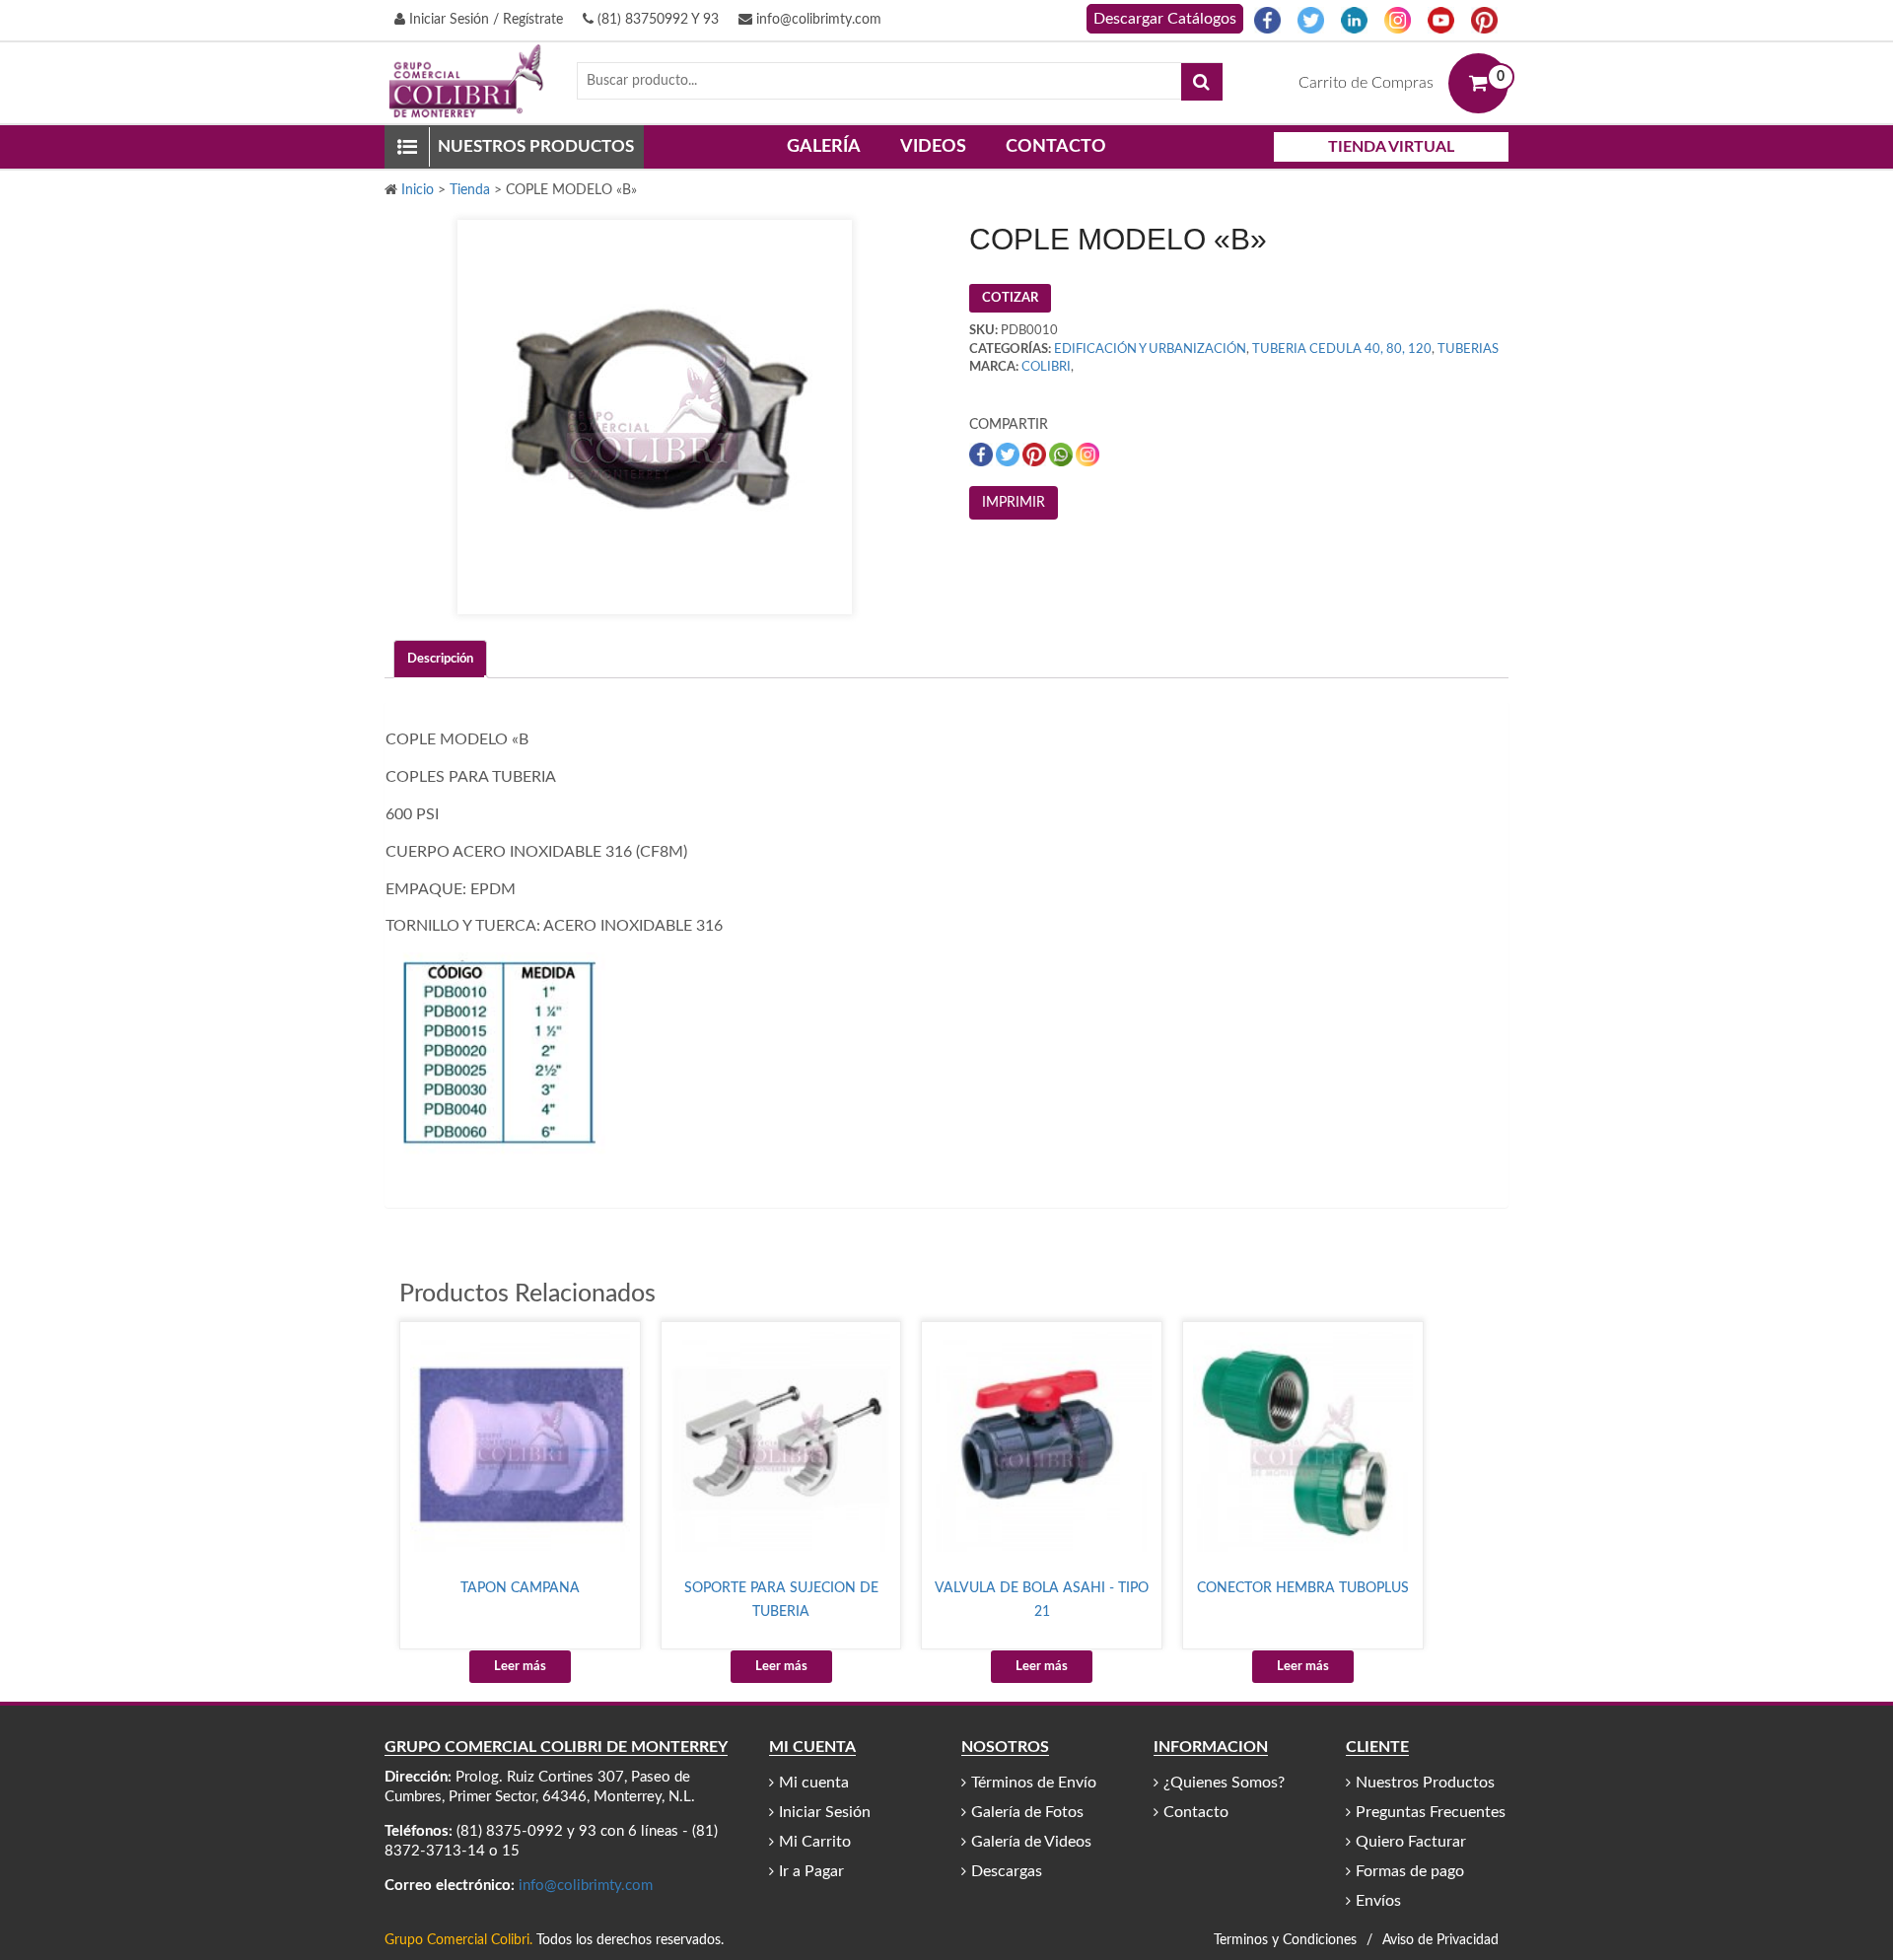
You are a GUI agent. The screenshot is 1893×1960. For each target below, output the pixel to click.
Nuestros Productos (1425, 1783)
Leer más (520, 1667)
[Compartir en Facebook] (982, 454)
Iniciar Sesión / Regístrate (484, 20)
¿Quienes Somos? (1224, 1783)
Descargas (1007, 1871)
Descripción (440, 659)
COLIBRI (1046, 367)
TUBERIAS (1468, 350)
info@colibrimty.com (817, 20)
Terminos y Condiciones (1285, 1940)
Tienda (470, 190)
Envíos (1378, 1901)
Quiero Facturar (1411, 1842)
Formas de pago (1410, 1871)
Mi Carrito (815, 1842)
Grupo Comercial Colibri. (458, 1940)
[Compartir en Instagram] (1087, 454)
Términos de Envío (1034, 1783)
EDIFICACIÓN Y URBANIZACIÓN (1150, 350)
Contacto (1056, 147)
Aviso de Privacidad (1440, 1940)
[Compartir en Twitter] (1009, 454)
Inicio (418, 190)
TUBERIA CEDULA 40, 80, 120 (1342, 350)
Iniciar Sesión (825, 1812)
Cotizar (1010, 298)
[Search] (1202, 82)
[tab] (440, 659)
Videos (933, 147)
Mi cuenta (814, 1783)
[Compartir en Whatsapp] (1062, 454)
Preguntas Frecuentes (1431, 1812)
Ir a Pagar (811, 1871)
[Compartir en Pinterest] (1036, 454)
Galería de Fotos (1027, 1812)
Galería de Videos (1031, 1842)
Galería (824, 147)
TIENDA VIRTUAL (1391, 147)
